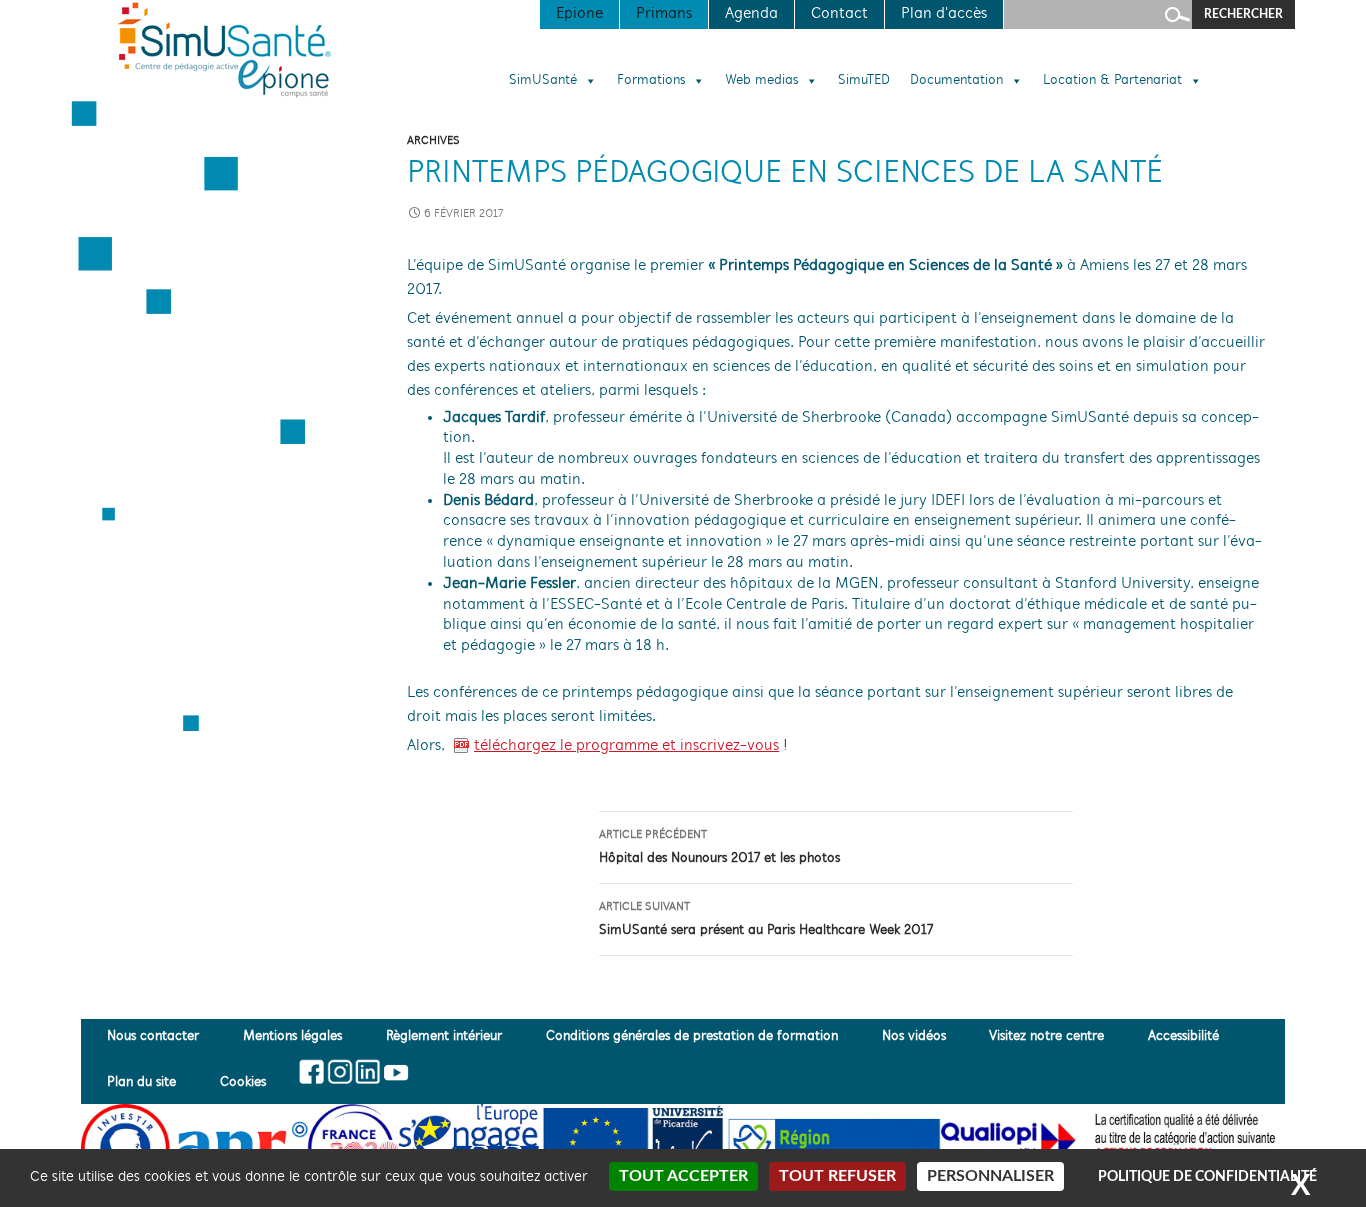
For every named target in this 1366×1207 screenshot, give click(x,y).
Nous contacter (153, 1037)
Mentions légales (292, 1037)
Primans (664, 14)
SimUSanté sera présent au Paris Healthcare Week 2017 (766, 919)
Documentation (956, 81)
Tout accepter (683, 1176)
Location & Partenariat (1112, 81)
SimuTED (864, 81)
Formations (651, 81)
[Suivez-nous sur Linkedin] (367, 1072)
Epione (579, 14)
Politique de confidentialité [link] (1207, 1177)
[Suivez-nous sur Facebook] (312, 1072)
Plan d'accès (944, 14)
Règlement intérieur (444, 1037)
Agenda (751, 14)
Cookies (243, 1082)
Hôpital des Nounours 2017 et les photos (719, 847)
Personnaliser (990, 1176)
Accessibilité (1183, 1037)
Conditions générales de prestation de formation (692, 1037)
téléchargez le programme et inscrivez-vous (626, 746)
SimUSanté (543, 81)
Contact (839, 14)
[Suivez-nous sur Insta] (339, 1072)
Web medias (761, 81)
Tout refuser (837, 1176)
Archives (433, 141)
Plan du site (141, 1082)
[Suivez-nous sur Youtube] (394, 1072)
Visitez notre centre (1046, 1037)
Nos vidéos (914, 1037)
